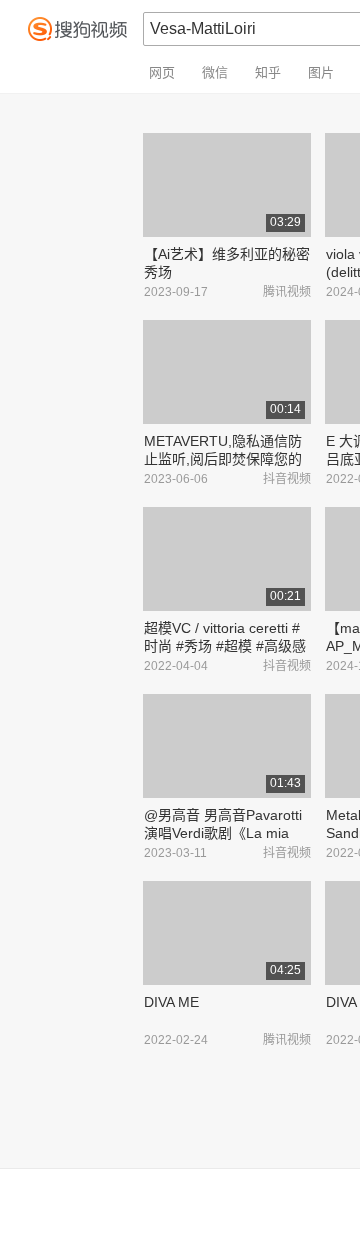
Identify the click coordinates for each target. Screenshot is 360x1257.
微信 (215, 72)
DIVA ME (171, 1002)
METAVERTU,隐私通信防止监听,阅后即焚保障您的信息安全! (223, 459)
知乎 (268, 72)
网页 (162, 72)
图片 (321, 72)
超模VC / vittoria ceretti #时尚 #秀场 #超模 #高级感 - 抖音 (225, 646)
